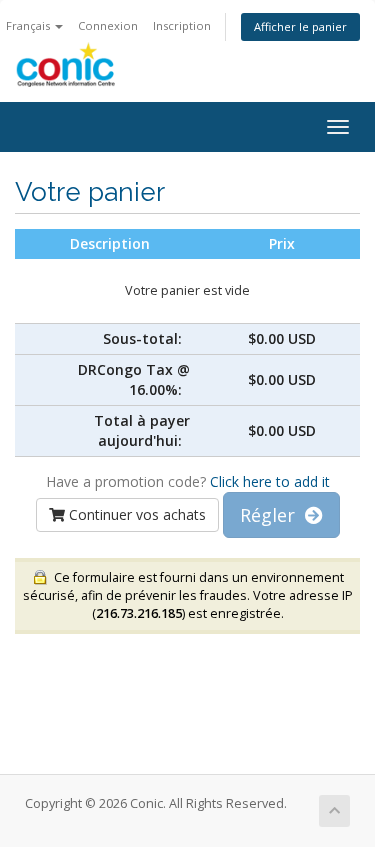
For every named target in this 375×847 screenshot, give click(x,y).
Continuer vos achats (135, 514)
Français (29, 25)
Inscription (182, 25)
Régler (272, 515)
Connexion (108, 25)
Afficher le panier (300, 26)
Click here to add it (270, 481)
